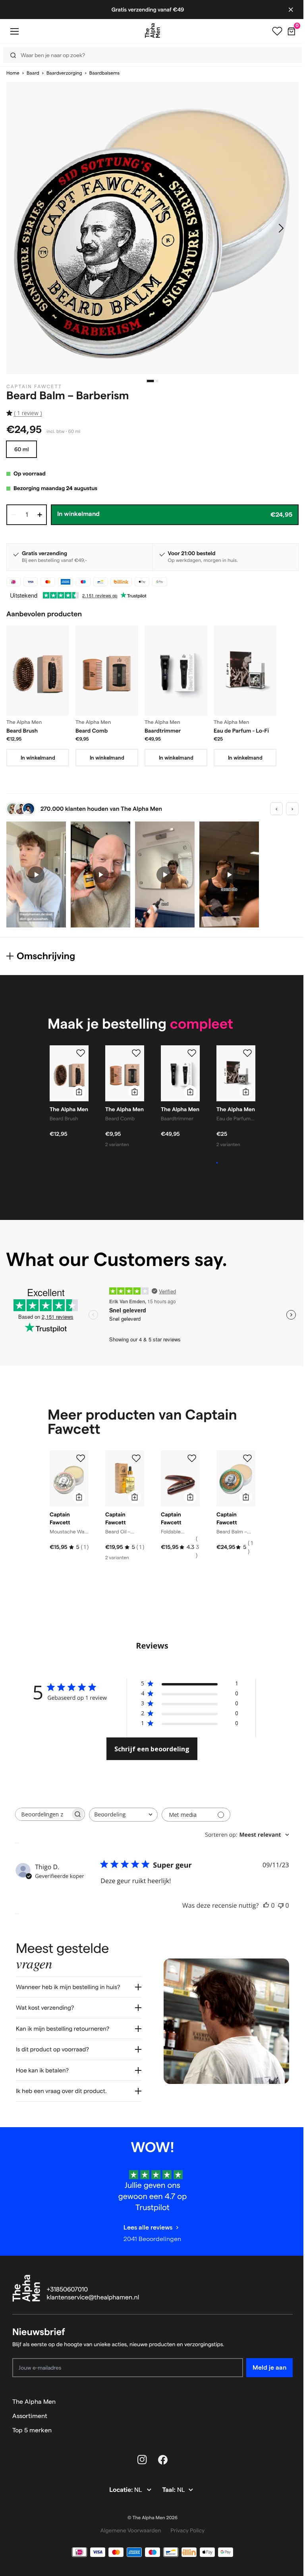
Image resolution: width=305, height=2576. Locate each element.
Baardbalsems (104, 73)
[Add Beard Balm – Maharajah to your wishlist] (247, 1458)
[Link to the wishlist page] (277, 31)
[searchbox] (43, 1814)
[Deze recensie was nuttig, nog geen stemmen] (266, 1905)
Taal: (167, 2484)
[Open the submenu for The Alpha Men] (283, 2396)
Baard (33, 73)
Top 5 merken (32, 2424)
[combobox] (123, 1815)
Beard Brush (22, 731)
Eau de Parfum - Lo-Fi (241, 731)
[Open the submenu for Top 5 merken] (283, 2424)
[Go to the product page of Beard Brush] (38, 670)
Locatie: (119, 2484)
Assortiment (30, 2410)
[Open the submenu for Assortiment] (283, 2410)
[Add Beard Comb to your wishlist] (136, 1053)
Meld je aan (263, 2361)
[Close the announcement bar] (291, 10)
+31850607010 (68, 2284)
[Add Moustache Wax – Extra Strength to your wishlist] (81, 1458)
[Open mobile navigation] (14, 31)
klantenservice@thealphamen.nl (93, 2292)
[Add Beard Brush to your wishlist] (81, 1053)
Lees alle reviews (145, 2221)
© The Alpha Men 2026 (150, 2512)
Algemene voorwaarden (128, 2524)
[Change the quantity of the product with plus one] (40, 515)
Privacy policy (185, 2524)
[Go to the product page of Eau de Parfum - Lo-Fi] (245, 670)
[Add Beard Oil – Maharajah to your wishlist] (136, 1458)
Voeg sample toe (238, 1163)
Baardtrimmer (163, 731)
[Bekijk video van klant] (36, 874)
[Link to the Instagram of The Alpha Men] (139, 2454)
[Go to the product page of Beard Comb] (107, 670)
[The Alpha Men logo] (152, 31)
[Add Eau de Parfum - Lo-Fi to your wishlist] (247, 1053)
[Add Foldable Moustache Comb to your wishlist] (192, 1458)
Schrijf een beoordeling (152, 1749)
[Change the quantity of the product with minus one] (14, 515)
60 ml (21, 449)
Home (13, 73)
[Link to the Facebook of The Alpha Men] (160, 2454)
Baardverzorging (64, 73)
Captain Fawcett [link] (34, 387)
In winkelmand (38, 758)
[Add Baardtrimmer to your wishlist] (192, 1053)
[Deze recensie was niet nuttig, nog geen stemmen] (281, 1905)
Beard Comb (92, 731)
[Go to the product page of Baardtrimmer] (176, 670)
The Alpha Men (34, 2396)
